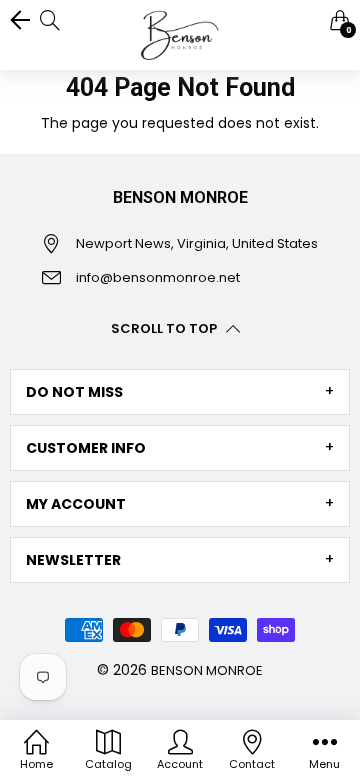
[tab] (180, 392)
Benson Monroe (207, 670)
